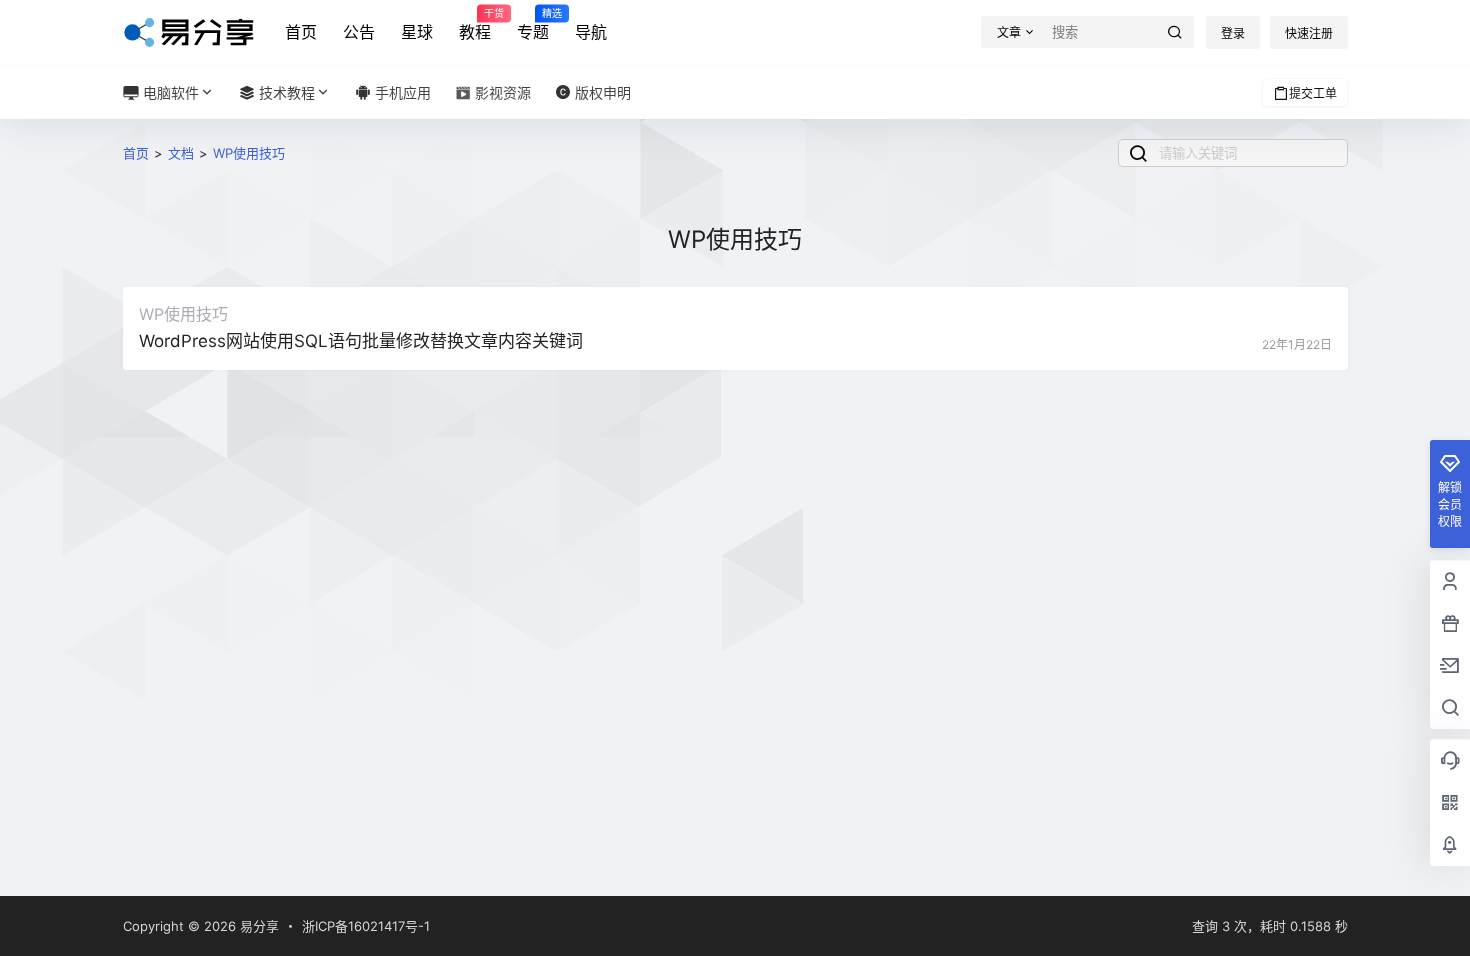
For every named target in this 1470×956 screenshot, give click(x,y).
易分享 (257, 926)
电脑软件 (169, 92)
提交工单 (1313, 93)
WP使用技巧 (249, 153)
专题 (533, 25)
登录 (1233, 33)
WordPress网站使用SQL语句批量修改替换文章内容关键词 (361, 341)
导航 (591, 32)
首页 (301, 32)
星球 (417, 32)
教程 (475, 25)
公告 (359, 32)
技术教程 (285, 92)
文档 (181, 153)
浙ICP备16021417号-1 (366, 926)
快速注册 (1309, 33)
